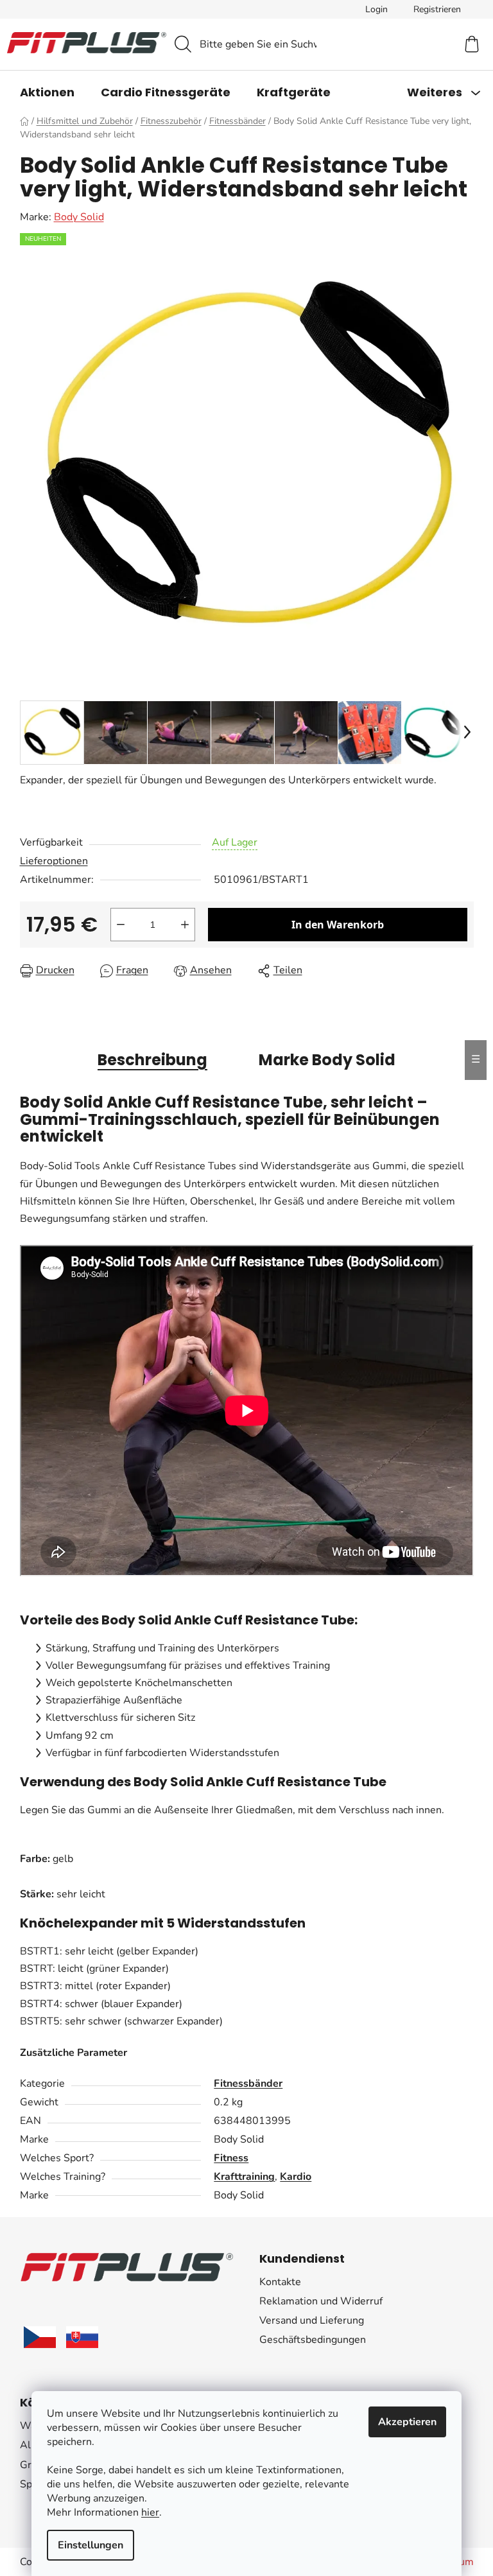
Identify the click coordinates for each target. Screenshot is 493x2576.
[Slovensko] (82, 2337)
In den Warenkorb (338, 925)
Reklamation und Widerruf (321, 2301)
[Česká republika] (40, 2337)
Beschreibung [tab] (152, 1060)
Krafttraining (244, 2177)
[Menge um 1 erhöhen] (185, 925)
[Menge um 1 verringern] (121, 925)
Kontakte (280, 2282)
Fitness (231, 2158)
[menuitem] (47, 92)
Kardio (296, 2177)
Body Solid (79, 217)
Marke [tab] (327, 1060)
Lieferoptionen (54, 861)
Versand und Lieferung (312, 2320)
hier (150, 2512)
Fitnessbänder (248, 2084)
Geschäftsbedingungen (313, 2340)
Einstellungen (91, 2545)
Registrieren (437, 9)
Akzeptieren (407, 2422)
